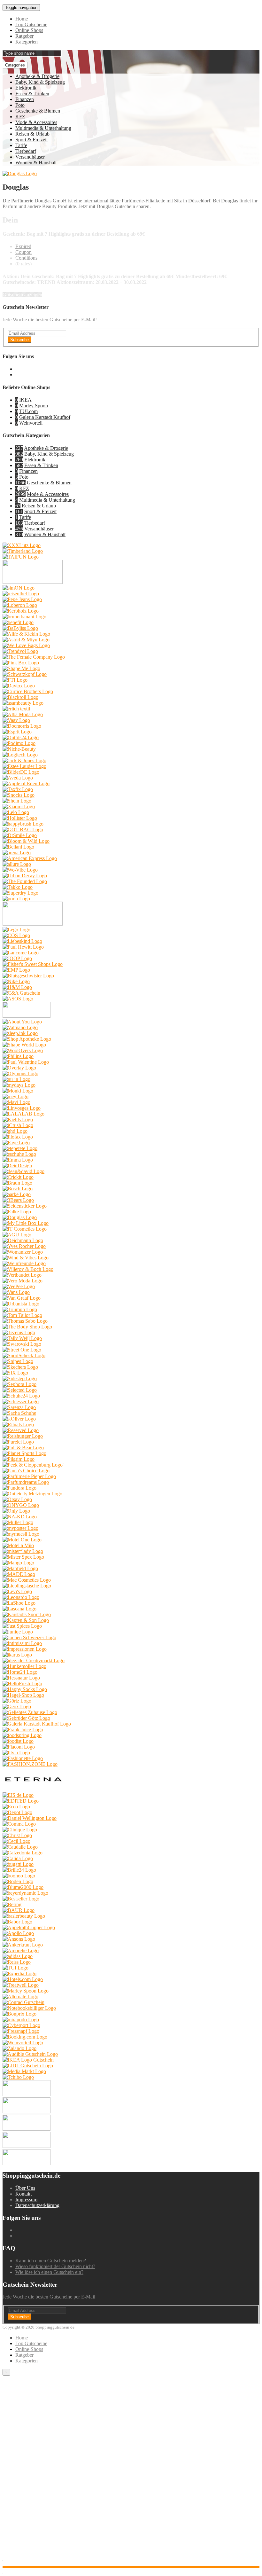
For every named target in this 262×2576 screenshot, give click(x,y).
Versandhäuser (30, 157)
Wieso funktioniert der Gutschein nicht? (55, 2266)
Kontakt (23, 2194)
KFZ (20, 117)
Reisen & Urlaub (32, 134)
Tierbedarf (26, 151)
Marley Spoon (34, 406)
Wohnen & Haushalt (36, 163)
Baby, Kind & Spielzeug (40, 82)
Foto (20, 105)
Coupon (23, 252)
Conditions (26, 258)
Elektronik (26, 88)
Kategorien (27, 42)
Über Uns (25, 2188)
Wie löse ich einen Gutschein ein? (49, 2272)
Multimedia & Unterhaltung (43, 128)
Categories (15, 65)
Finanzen (25, 99)
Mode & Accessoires (36, 122)
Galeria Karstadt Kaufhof (45, 417)
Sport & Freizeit (31, 140)
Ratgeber (24, 36)
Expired (23, 246)
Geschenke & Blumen (38, 111)
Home (22, 19)
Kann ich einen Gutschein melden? (51, 2261)
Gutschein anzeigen (22, 295)
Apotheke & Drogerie (37, 76)
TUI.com (28, 411)
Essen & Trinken (32, 94)
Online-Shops (29, 30)
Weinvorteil (31, 423)
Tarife (21, 145)
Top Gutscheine (31, 24)
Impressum (26, 2200)
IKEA (25, 400)
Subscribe (19, 340)
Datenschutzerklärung (37, 2205)
